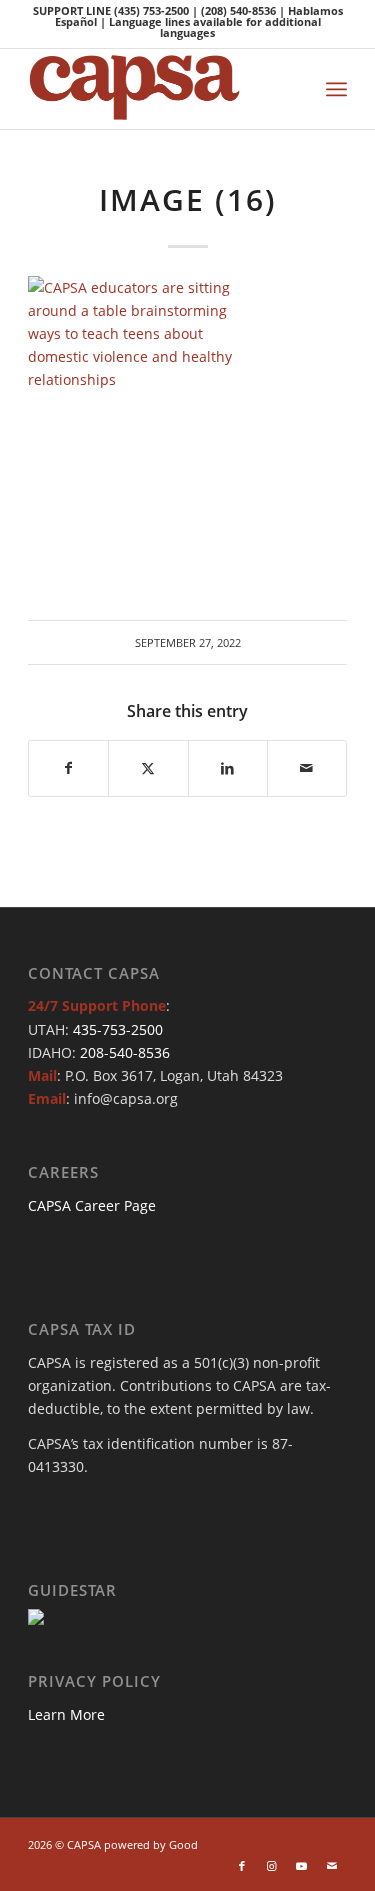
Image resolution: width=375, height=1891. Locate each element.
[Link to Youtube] (302, 1866)
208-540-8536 (125, 1052)
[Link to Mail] (332, 1866)
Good (183, 1844)
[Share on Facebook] (68, 768)
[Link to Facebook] (242, 1866)
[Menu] (336, 89)
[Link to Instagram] (272, 1866)
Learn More (66, 1714)
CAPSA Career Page (92, 1205)
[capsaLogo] (155, 89)
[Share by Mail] (307, 768)
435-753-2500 (118, 1029)
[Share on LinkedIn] (228, 768)
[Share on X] (148, 768)
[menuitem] (336, 89)
